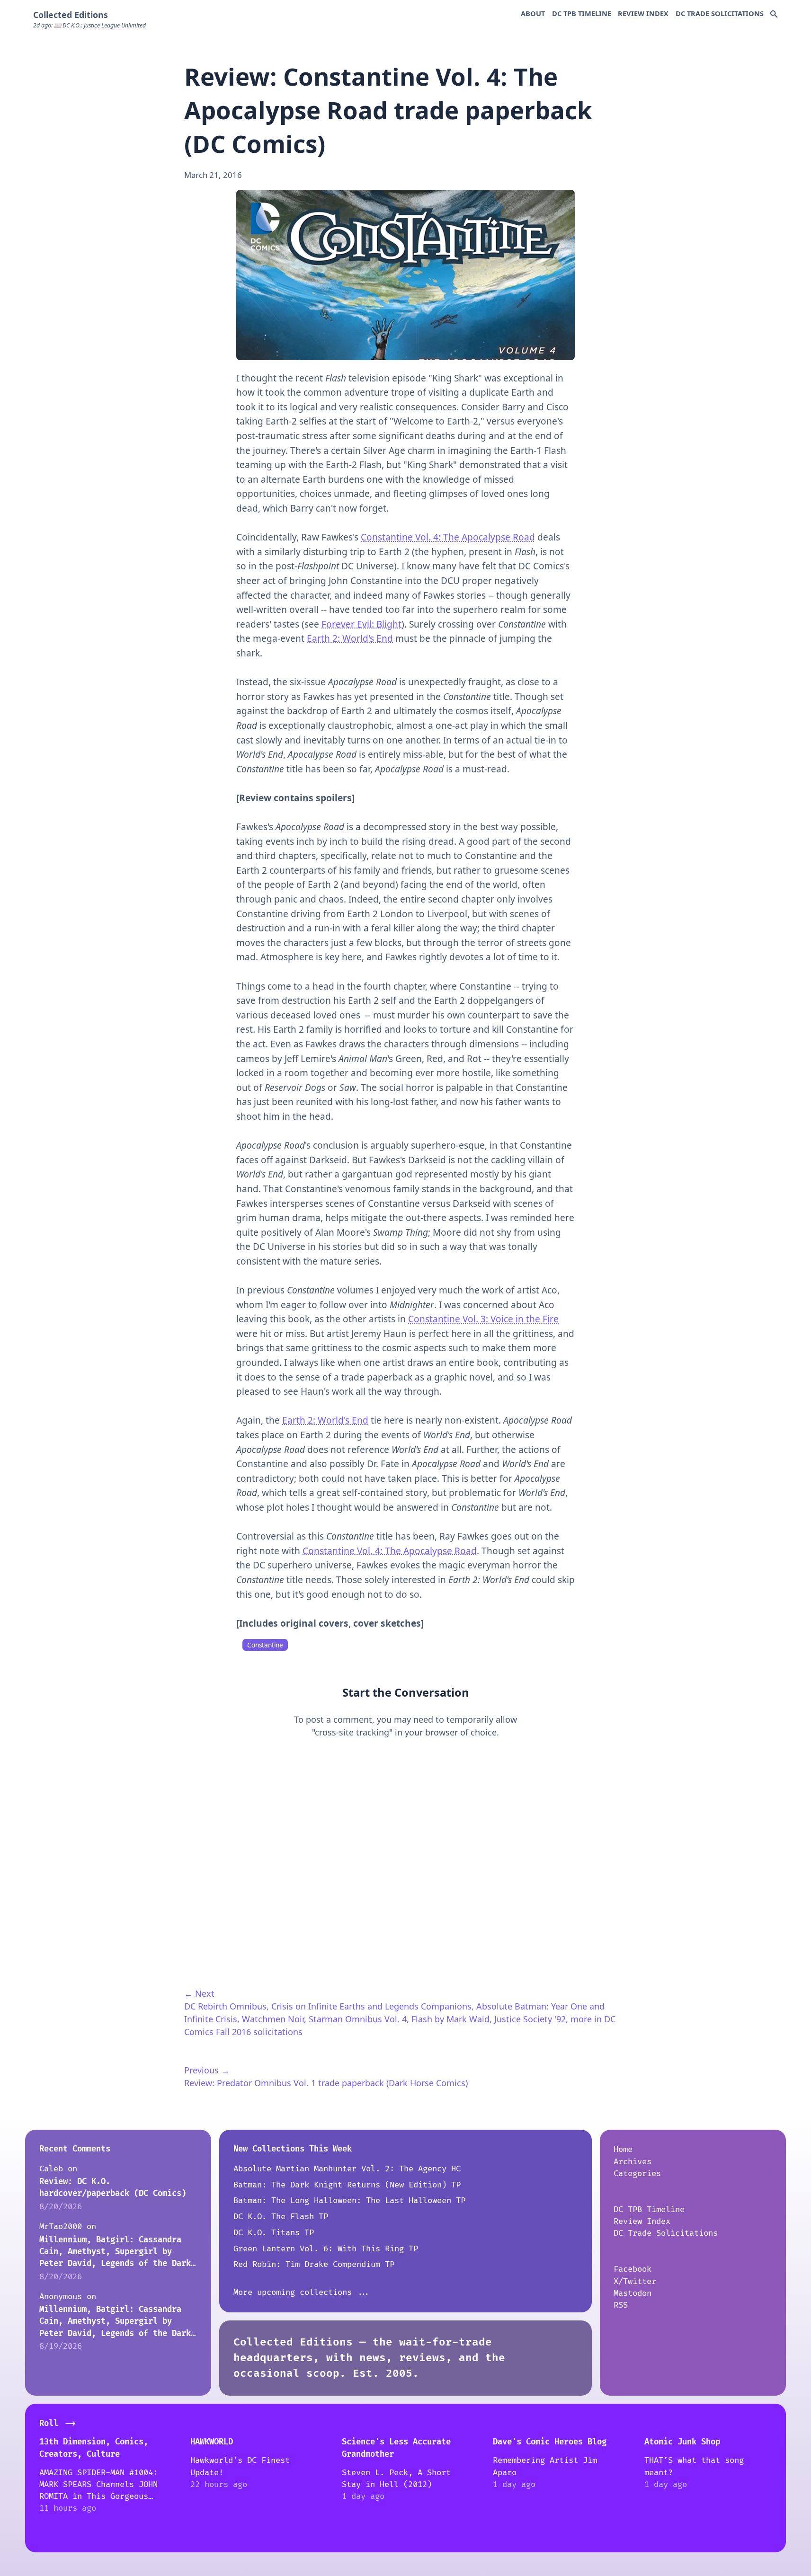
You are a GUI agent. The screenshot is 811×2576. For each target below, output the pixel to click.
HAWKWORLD (212, 2442)
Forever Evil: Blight (361, 624)
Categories (637, 2173)
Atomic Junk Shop (682, 2442)
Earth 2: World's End (350, 638)
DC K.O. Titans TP (274, 2233)
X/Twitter (635, 2281)
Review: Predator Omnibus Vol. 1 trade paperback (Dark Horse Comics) (326, 2083)
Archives (633, 2162)
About (533, 13)
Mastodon (633, 2293)
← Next (199, 1993)
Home (623, 2149)
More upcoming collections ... (302, 2292)
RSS (621, 2305)
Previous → (207, 2070)
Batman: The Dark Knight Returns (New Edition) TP (347, 2185)
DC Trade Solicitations (720, 13)
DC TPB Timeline (582, 13)
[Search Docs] (774, 15)
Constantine (265, 1645)
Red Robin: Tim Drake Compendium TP (314, 2264)
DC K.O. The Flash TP (281, 2217)
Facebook (633, 2269)
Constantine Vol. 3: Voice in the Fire (483, 1319)
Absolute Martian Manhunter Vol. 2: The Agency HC (347, 2169)
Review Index (643, 13)
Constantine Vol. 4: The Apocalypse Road (448, 537)
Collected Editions (71, 15)
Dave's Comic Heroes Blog (550, 2442)
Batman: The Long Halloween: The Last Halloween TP (349, 2200)
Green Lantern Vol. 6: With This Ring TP (326, 2249)
